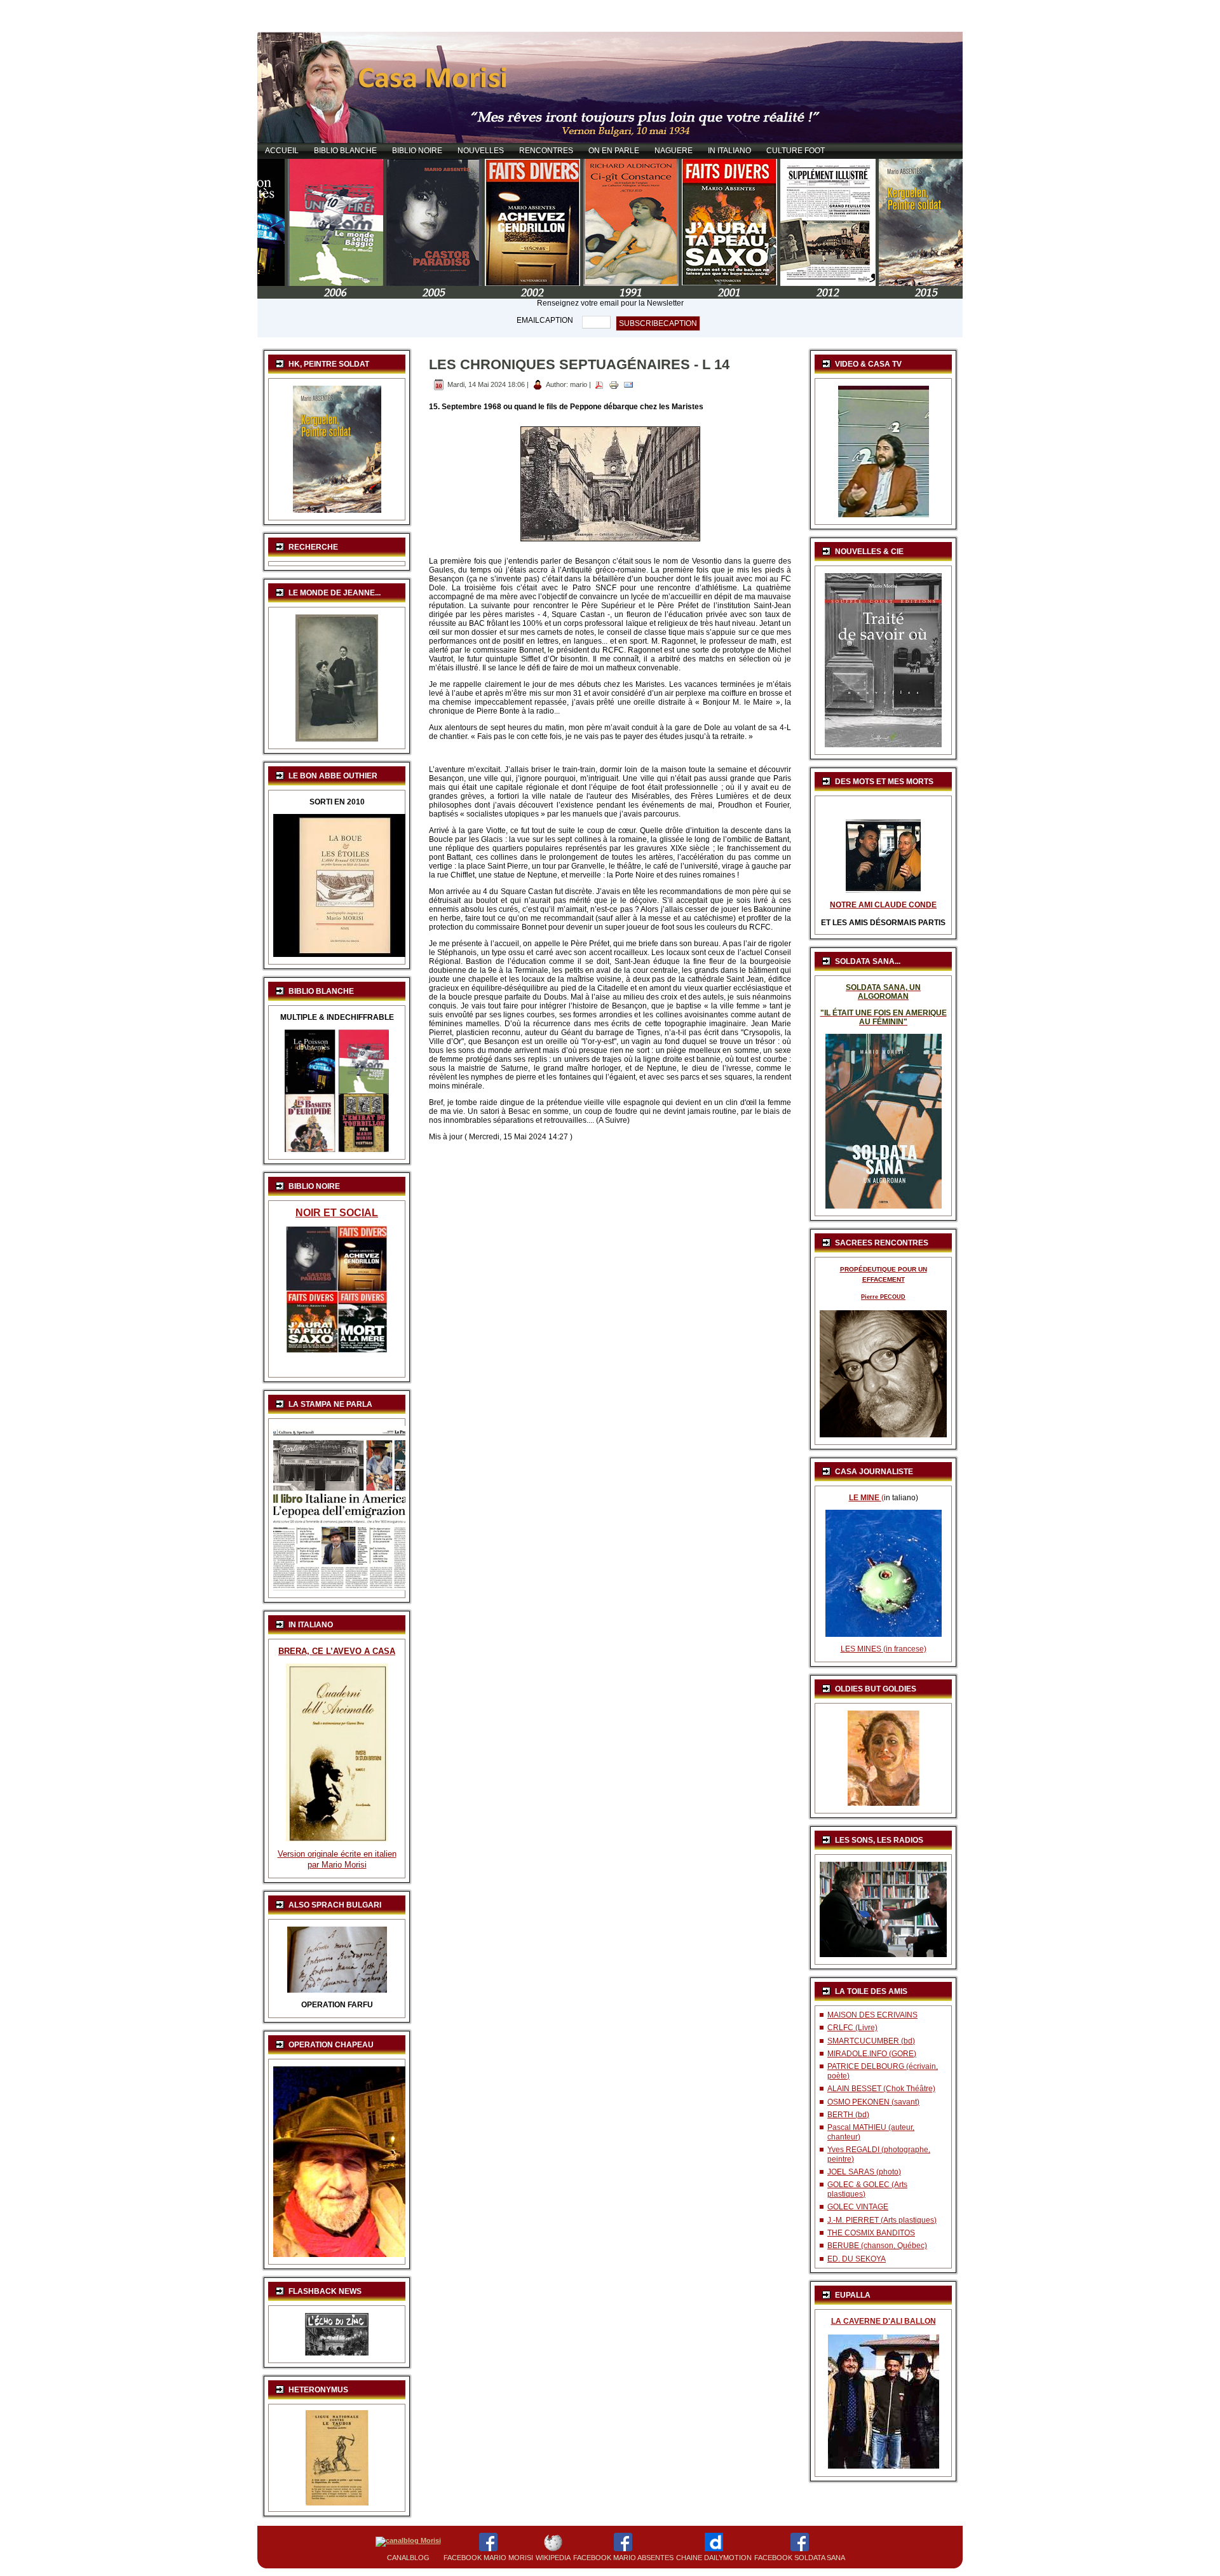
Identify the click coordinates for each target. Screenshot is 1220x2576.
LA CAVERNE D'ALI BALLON (884, 2321)
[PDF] (599, 384)
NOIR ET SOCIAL (337, 1213)
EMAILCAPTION (545, 320)
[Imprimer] (614, 384)
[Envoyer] (628, 384)
